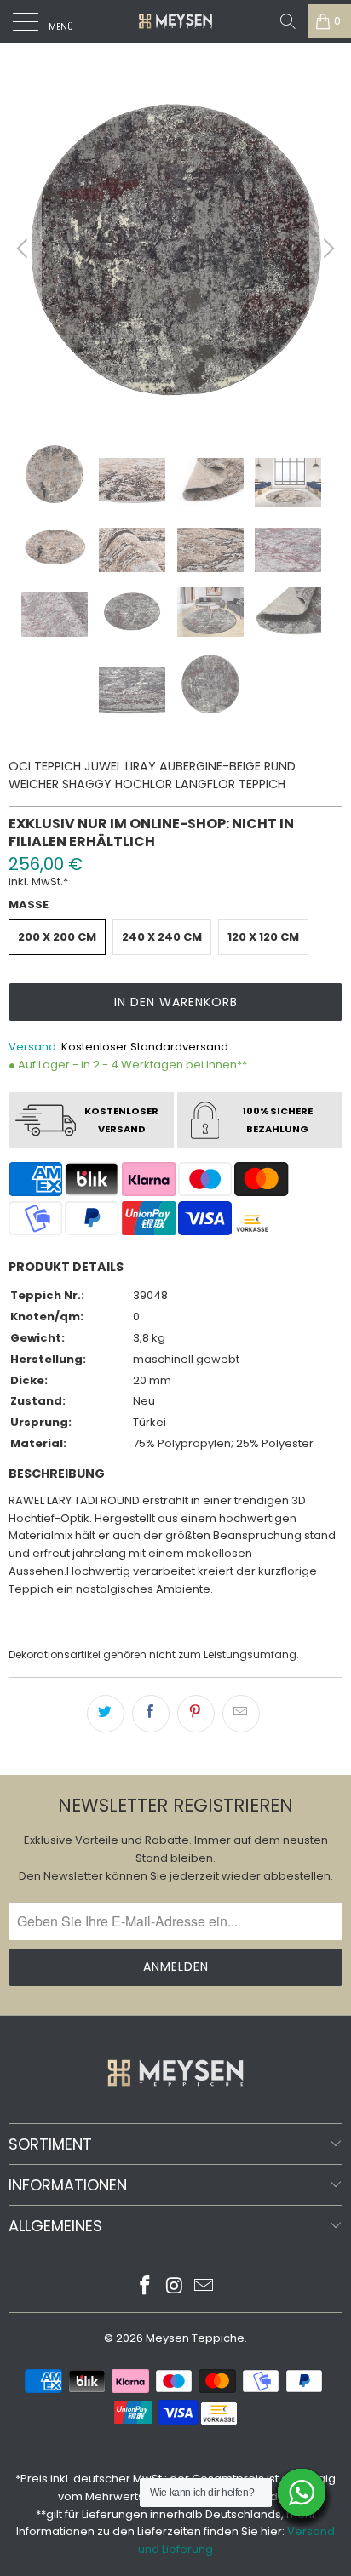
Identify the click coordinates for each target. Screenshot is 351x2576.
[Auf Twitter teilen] (106, 1714)
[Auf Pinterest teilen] (196, 1714)
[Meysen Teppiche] (175, 21)
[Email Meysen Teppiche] (204, 2287)
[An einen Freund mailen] (241, 1714)
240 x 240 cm (162, 937)
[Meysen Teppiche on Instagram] (175, 2287)
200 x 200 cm (57, 937)
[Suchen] (288, 21)
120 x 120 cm (263, 937)
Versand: (34, 1047)
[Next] (326, 249)
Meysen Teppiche (195, 2338)
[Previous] (25, 249)
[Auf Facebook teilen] (151, 1714)
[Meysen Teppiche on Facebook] (145, 2287)
